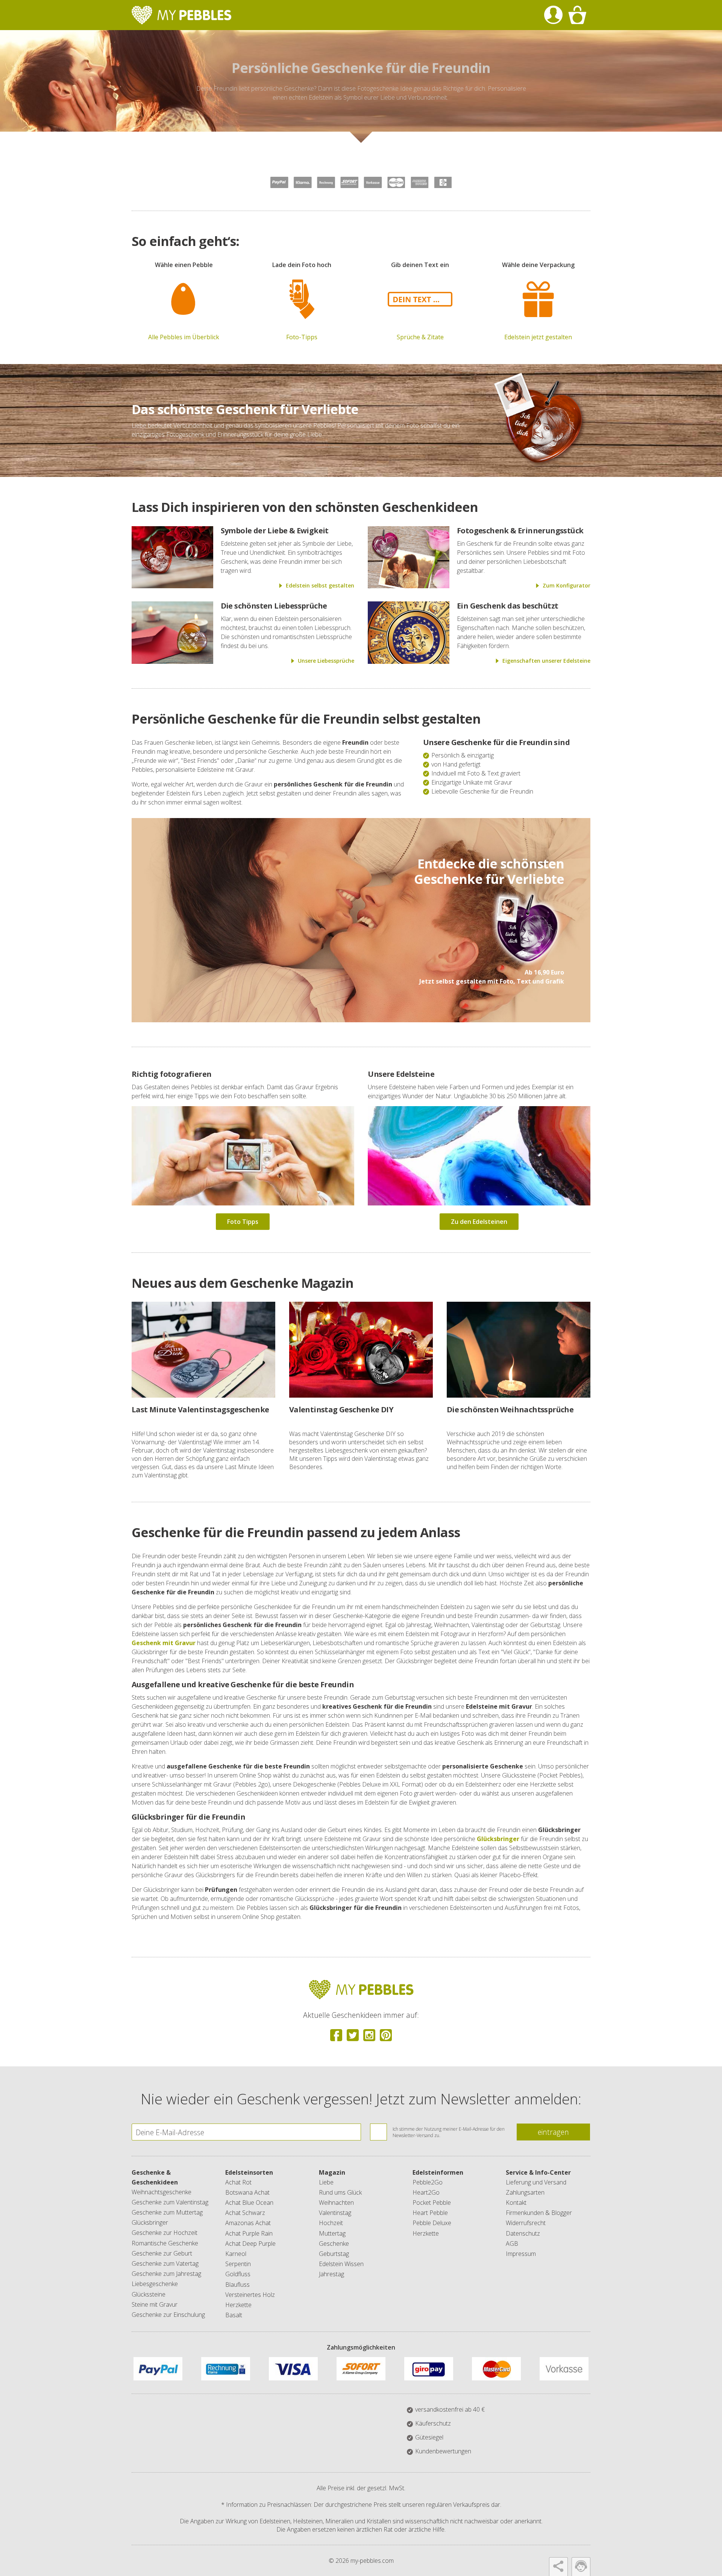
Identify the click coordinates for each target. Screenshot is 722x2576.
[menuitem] (553, 15)
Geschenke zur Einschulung (168, 2315)
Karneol (236, 2254)
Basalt (234, 2315)
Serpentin (238, 2264)
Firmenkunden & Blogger (539, 2213)
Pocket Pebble (432, 2203)
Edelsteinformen (438, 2172)
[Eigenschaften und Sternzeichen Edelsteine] (409, 662)
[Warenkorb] (577, 15)
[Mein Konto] (553, 15)
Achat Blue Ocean (249, 2203)
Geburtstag (334, 2254)
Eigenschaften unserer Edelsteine (546, 661)
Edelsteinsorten (249, 2172)
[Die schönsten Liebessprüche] (172, 662)
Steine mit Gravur (155, 2304)
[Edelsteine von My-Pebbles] (479, 1203)
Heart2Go (426, 2192)
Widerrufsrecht (526, 2223)
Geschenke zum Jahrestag (166, 2274)
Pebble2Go (428, 2182)
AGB (512, 2244)
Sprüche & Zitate (420, 337)
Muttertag (332, 2233)
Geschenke (334, 2244)
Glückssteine (149, 2294)
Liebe (326, 2182)
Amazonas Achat (248, 2223)
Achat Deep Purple (250, 2244)
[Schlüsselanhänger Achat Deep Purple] (526, 964)
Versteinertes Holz (250, 2295)
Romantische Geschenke (165, 2243)
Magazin (332, 2172)
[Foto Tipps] (243, 1203)
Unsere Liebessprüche (326, 661)
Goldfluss (238, 2274)
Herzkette (238, 2305)
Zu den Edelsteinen (479, 1222)
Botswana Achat (247, 2192)
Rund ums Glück (340, 2192)
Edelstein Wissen (341, 2264)
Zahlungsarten (525, 2192)
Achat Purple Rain (249, 2233)
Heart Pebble (430, 2213)
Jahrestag (331, 2274)
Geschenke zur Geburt (162, 2253)
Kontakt (516, 2203)
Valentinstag (335, 2213)
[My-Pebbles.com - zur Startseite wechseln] (181, 15)
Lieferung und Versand (536, 2182)
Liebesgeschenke (155, 2284)
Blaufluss (237, 2285)
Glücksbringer (498, 1839)
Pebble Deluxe (432, 2223)
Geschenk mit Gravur (164, 1643)
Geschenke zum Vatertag (165, 2263)
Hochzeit (331, 2223)
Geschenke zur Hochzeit (165, 2233)
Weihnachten (336, 2203)
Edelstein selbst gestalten (320, 585)
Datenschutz (523, 2233)
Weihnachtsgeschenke (162, 2192)
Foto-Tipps (302, 337)
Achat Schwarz (245, 2213)
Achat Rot (238, 2182)
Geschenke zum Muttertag (167, 2212)
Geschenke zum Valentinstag (170, 2202)
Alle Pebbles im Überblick (184, 337)
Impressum (521, 2254)
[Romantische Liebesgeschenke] (409, 586)
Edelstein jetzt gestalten (538, 337)
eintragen (553, 2132)
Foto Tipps (243, 1222)
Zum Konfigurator (567, 585)
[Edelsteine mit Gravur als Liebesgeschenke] (172, 586)
